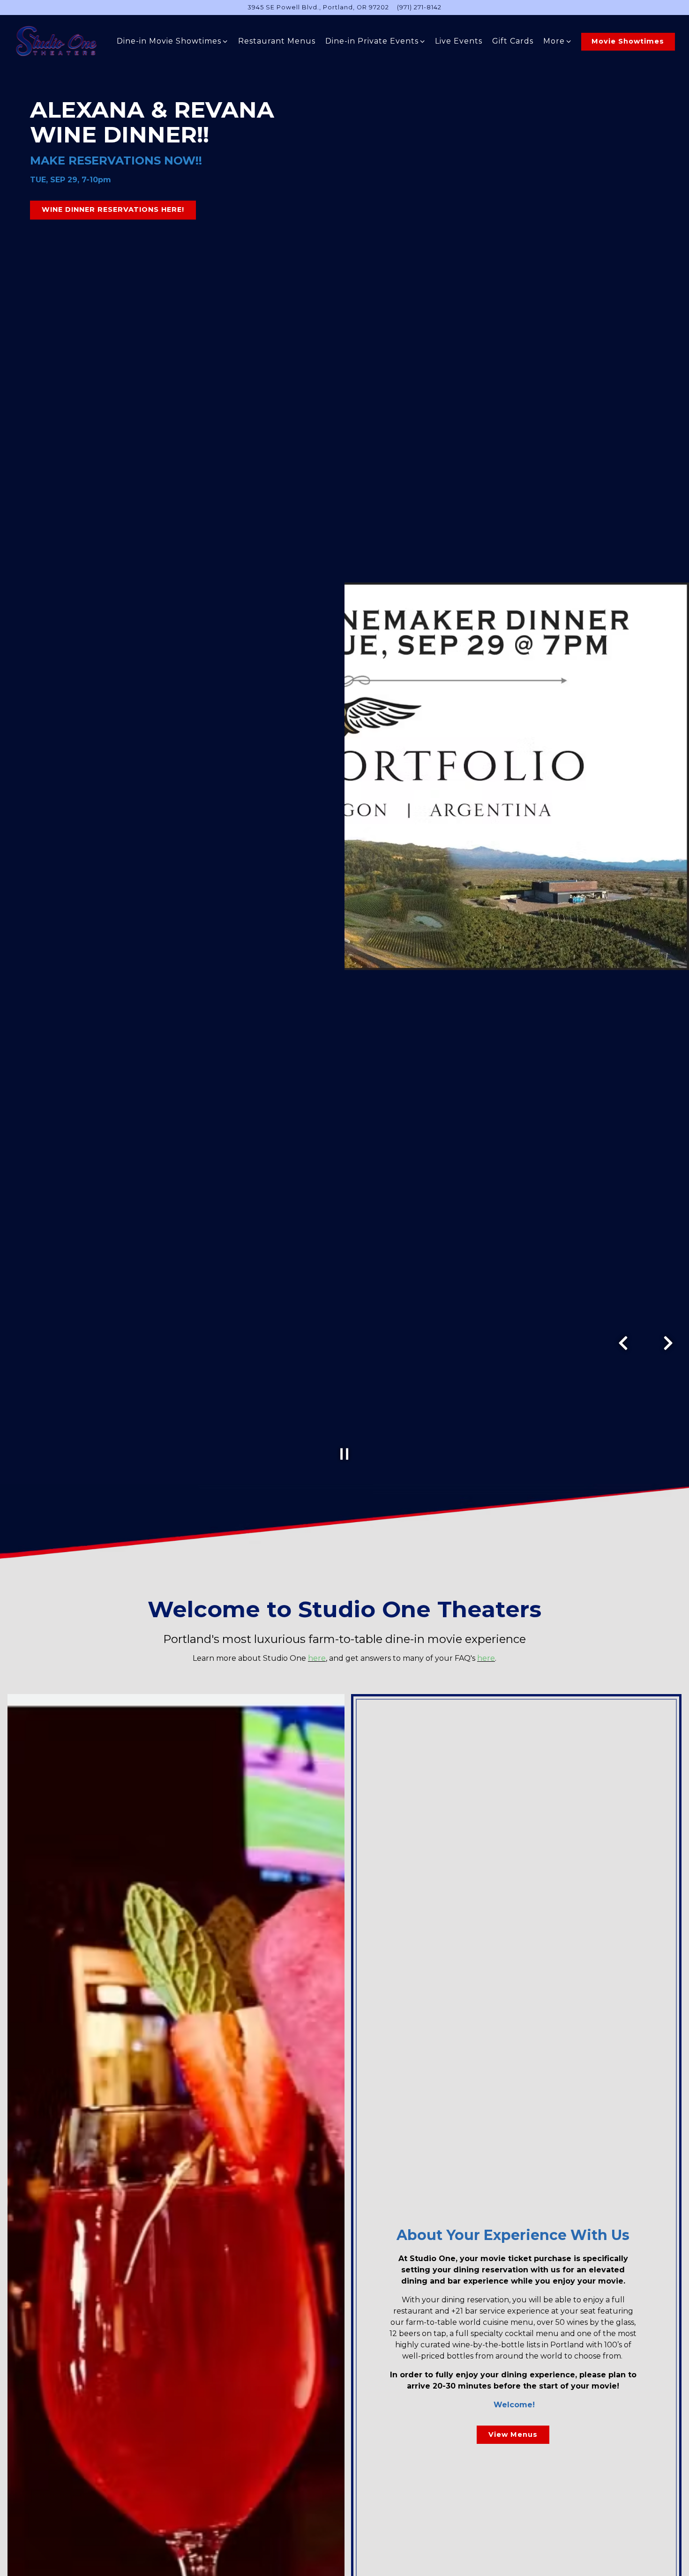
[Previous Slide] (623, 1343)
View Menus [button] (513, 2434)
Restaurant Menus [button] (277, 41)
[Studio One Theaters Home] (58, 41)
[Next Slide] (668, 1343)
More (558, 41)
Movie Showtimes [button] (628, 41)
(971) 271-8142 (419, 7)
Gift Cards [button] (513, 41)
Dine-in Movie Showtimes (172, 41)
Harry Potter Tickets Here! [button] (97, 210)
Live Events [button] (459, 41)
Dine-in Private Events (375, 41)
